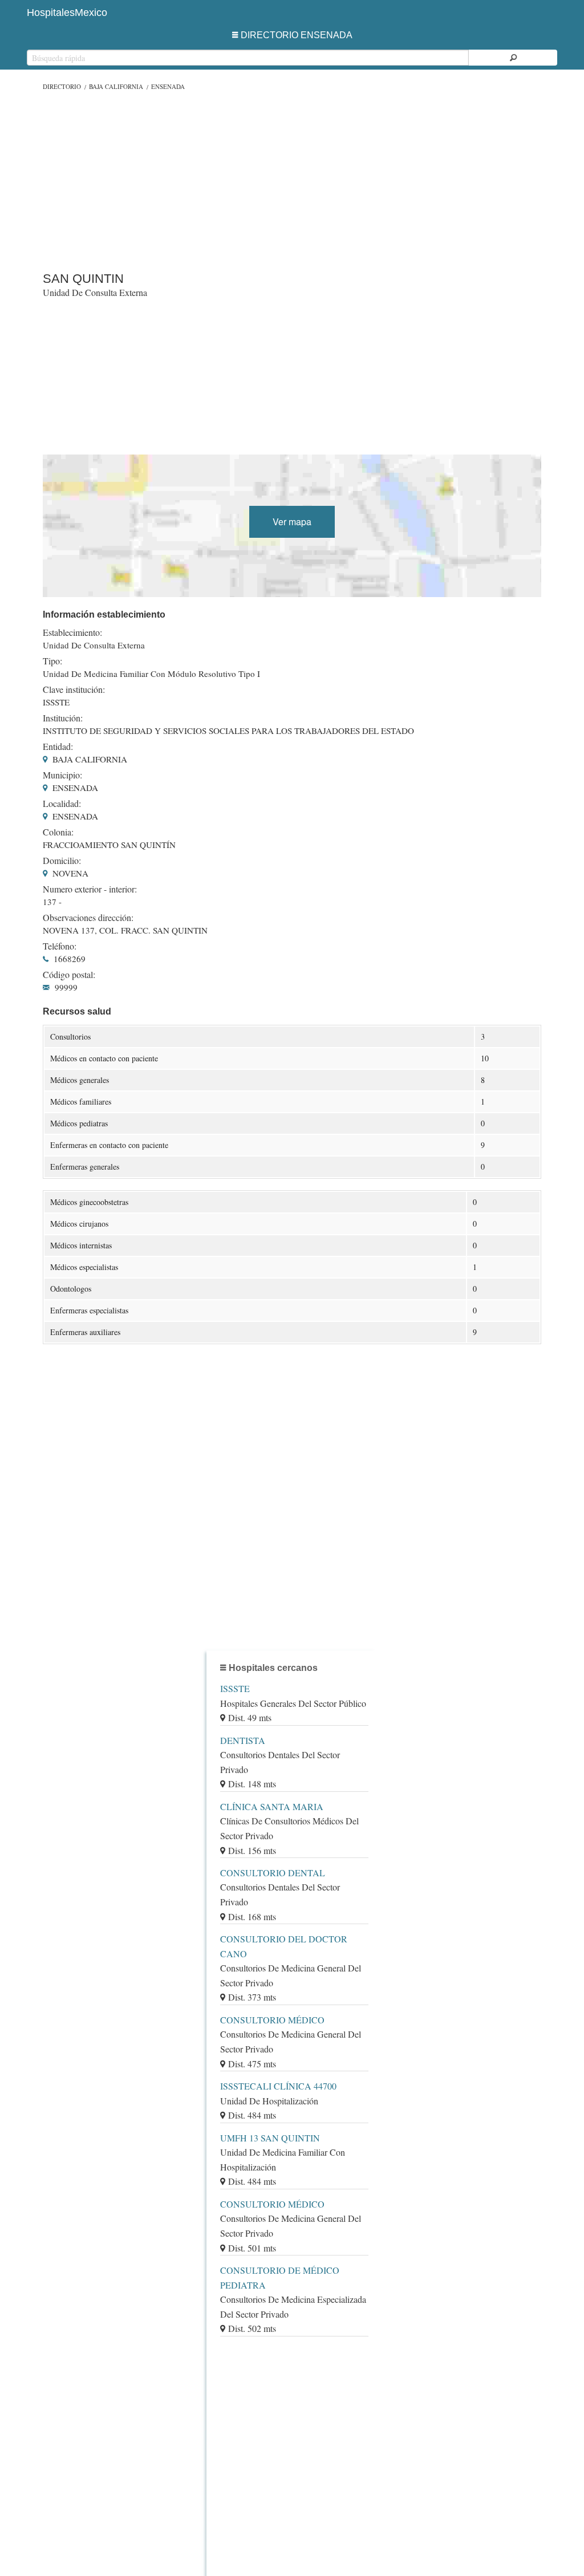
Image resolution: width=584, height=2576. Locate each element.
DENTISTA (243, 1740)
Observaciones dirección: (88, 918)
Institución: (63, 718)
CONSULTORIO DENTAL (273, 1873)
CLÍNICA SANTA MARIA (272, 1806)
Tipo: (52, 661)
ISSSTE (235, 1688)
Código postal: (69, 975)
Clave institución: (74, 689)
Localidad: (62, 804)
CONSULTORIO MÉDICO (272, 2020)
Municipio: (62, 775)
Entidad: (58, 747)
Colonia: (58, 832)
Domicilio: (62, 861)
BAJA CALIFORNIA (116, 86)
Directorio (62, 86)
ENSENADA (168, 86)
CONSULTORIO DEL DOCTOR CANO (284, 1946)
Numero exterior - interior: (90, 889)
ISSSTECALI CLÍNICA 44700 (278, 2086)
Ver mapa (292, 522)
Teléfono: (60, 946)
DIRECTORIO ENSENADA (297, 35)
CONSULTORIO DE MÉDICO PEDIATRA (280, 2277)
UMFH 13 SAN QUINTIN (270, 2138)
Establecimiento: (72, 632)
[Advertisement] (292, 179)
